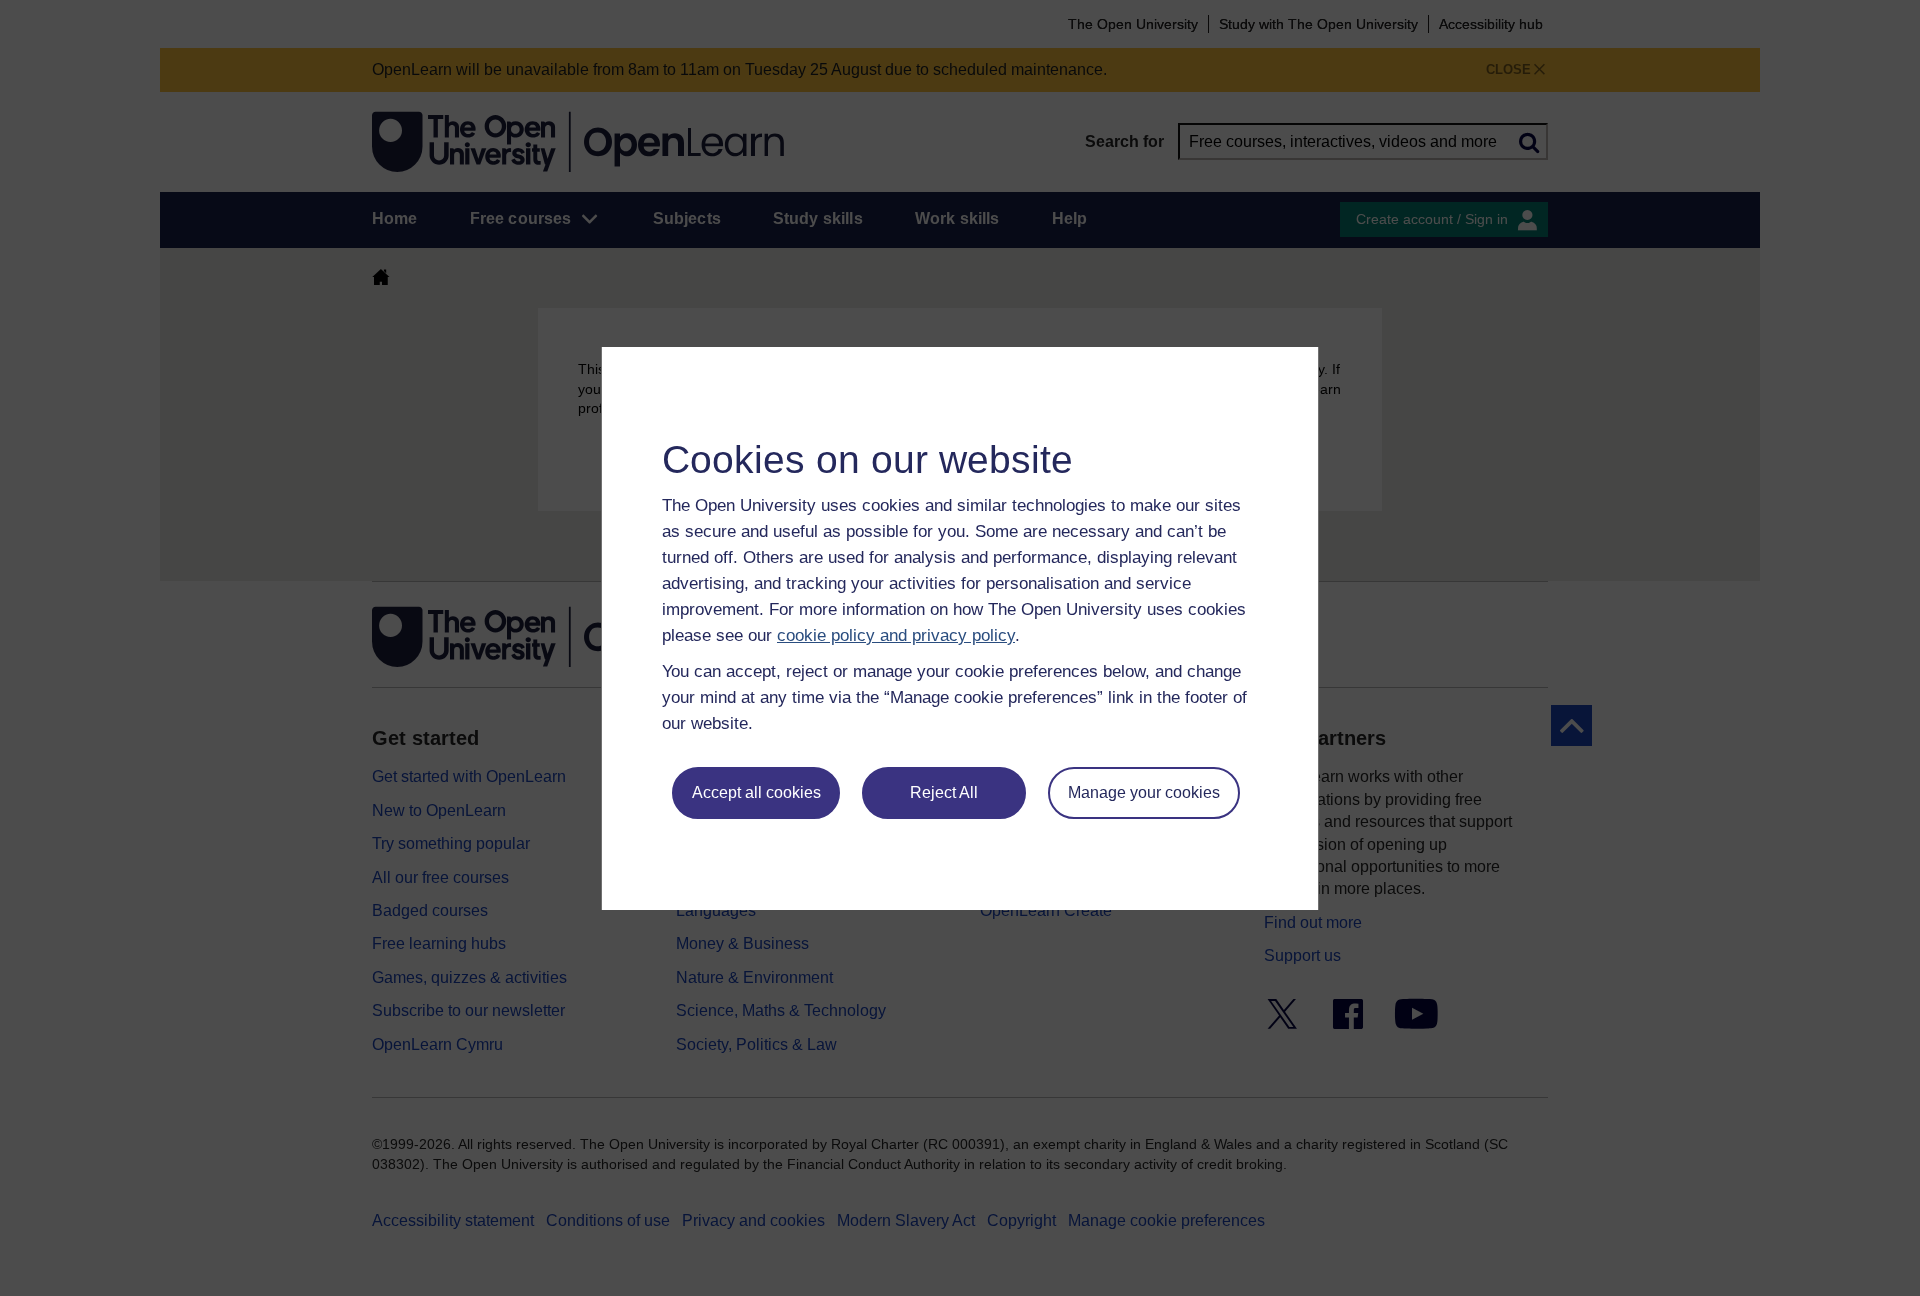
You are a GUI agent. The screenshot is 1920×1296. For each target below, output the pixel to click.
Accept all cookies (756, 792)
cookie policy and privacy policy (896, 635)
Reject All (944, 792)
